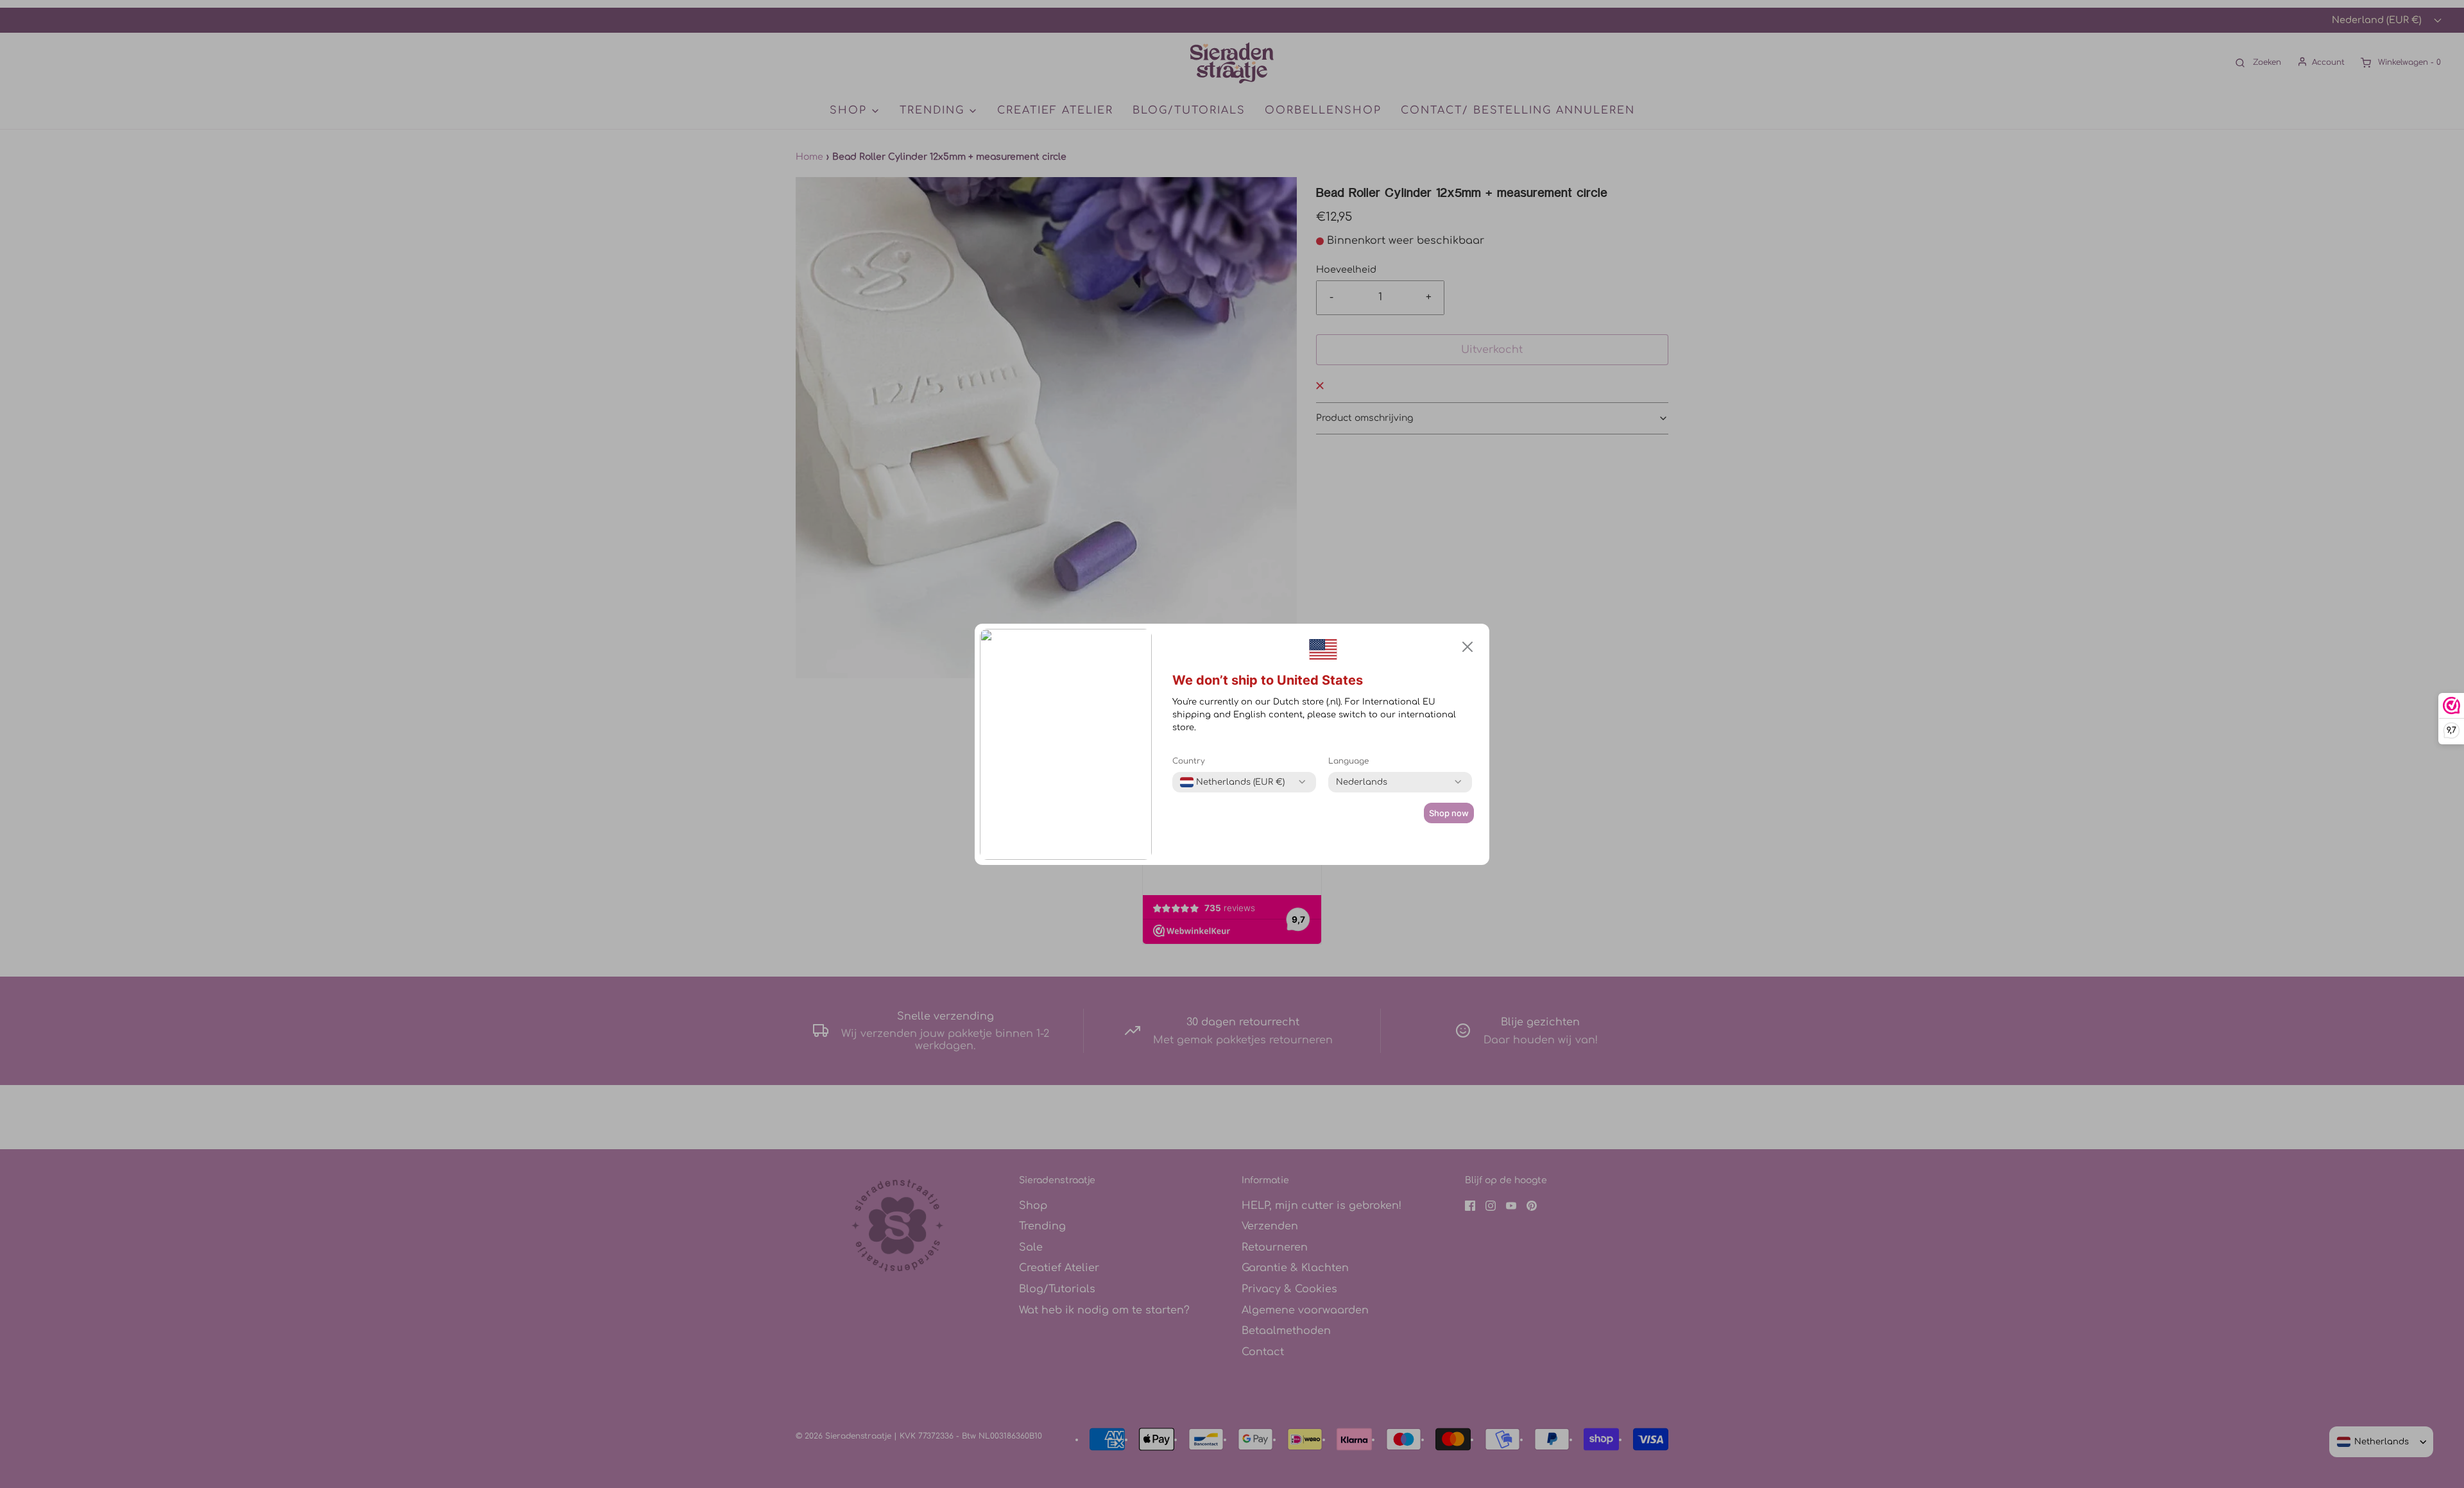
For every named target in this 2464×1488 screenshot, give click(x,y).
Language (1348, 761)
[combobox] (1232, 782)
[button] (1467, 647)
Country (1189, 761)
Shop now (1449, 813)
